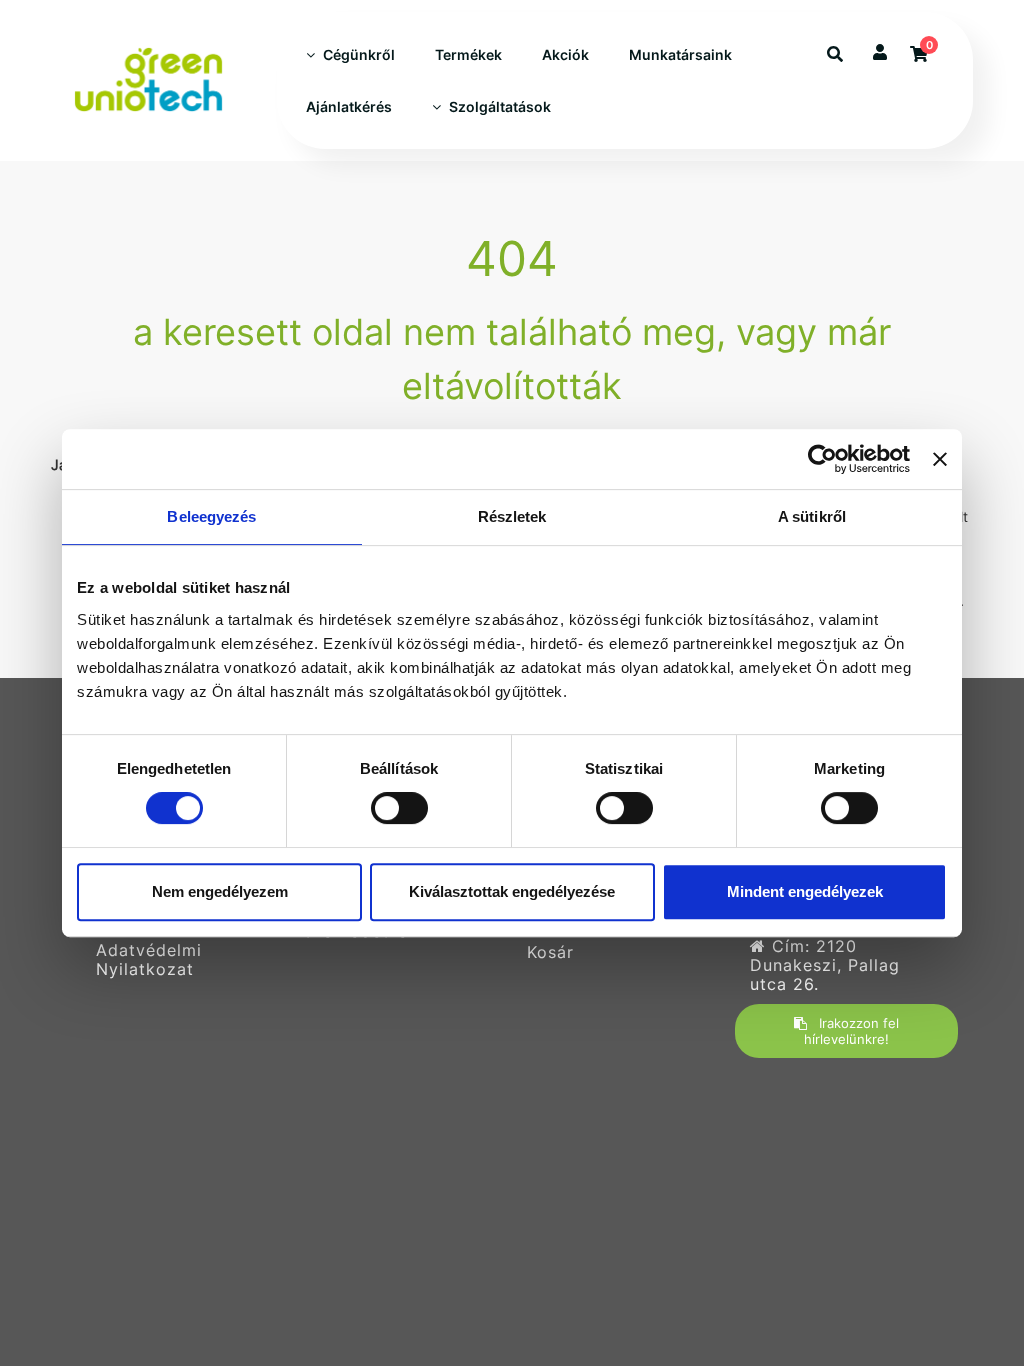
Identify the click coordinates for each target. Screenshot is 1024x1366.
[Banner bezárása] (940, 459)
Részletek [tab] (512, 516)
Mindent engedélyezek (805, 891)
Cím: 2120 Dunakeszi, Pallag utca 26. (825, 965)
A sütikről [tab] (812, 516)
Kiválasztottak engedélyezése (512, 891)
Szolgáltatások (500, 106)
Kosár (550, 952)
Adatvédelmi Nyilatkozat (149, 960)
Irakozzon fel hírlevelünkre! (851, 1031)
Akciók (565, 54)
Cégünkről (359, 54)
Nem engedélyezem (220, 891)
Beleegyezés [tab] (211, 516)
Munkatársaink (680, 54)
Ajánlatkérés (349, 106)
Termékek (468, 54)
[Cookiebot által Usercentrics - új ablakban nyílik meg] (822, 459)
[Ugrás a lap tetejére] (963, 1245)
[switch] (399, 808)
